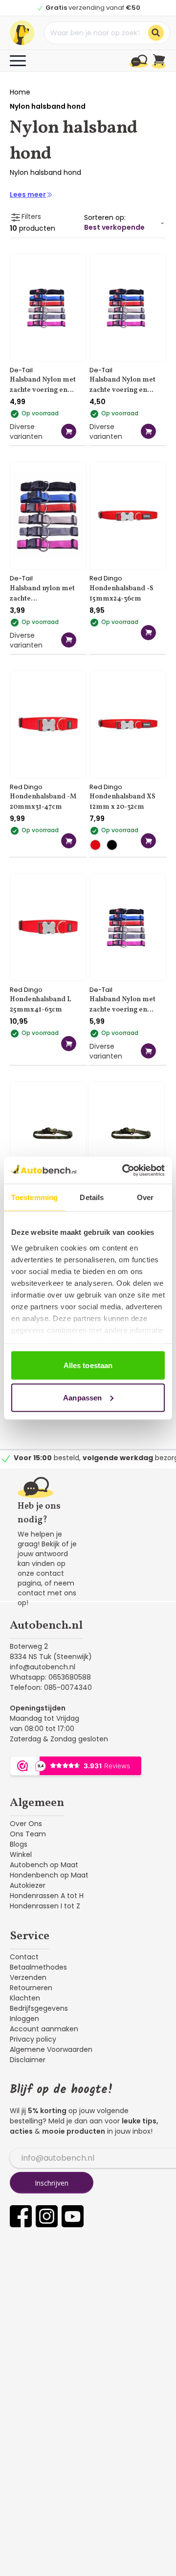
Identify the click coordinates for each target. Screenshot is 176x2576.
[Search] (156, 33)
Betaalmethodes (38, 1967)
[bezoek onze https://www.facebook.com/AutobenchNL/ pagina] (21, 2216)
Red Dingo (106, 578)
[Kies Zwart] (114, 845)
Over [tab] (145, 1197)
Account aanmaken (44, 2029)
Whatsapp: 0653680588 (50, 1677)
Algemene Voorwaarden (51, 2049)
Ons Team (28, 1834)
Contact (24, 1957)
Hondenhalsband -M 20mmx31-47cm (43, 802)
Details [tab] (92, 1197)
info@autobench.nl (43, 1667)
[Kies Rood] (98, 845)
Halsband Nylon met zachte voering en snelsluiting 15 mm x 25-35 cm (122, 386)
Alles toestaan (88, 1365)
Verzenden (28, 1977)
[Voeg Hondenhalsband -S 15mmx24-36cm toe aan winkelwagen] (148, 633)
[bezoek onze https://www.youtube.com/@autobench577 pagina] (73, 2216)
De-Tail (21, 370)
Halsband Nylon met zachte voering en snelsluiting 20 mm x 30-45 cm (43, 386)
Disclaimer (28, 2060)
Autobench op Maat (44, 1865)
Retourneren (31, 1988)
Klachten (25, 1998)
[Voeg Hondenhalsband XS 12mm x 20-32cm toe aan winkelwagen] (148, 841)
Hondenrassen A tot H (47, 1896)
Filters (31, 217)
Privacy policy (33, 2039)
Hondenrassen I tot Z (45, 1906)
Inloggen (24, 2019)
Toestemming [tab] (34, 1197)
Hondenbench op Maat (49, 1875)
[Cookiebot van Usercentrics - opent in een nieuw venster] (124, 1170)
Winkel (21, 1854)
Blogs (19, 1844)
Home (20, 92)
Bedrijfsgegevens (39, 2008)
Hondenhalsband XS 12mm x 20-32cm (122, 802)
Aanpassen (82, 1397)
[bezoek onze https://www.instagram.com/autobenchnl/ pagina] (47, 2216)
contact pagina (41, 1578)
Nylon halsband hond (48, 106)
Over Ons (26, 1824)
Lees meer (28, 194)
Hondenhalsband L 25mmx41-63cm (41, 1005)
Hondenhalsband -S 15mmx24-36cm (121, 594)
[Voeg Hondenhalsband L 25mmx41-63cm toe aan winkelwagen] (69, 1044)
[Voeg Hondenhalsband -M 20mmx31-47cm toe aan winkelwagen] (69, 841)
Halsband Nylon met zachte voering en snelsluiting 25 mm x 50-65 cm (122, 1006)
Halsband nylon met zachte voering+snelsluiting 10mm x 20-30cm (43, 595)
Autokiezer (28, 1885)
